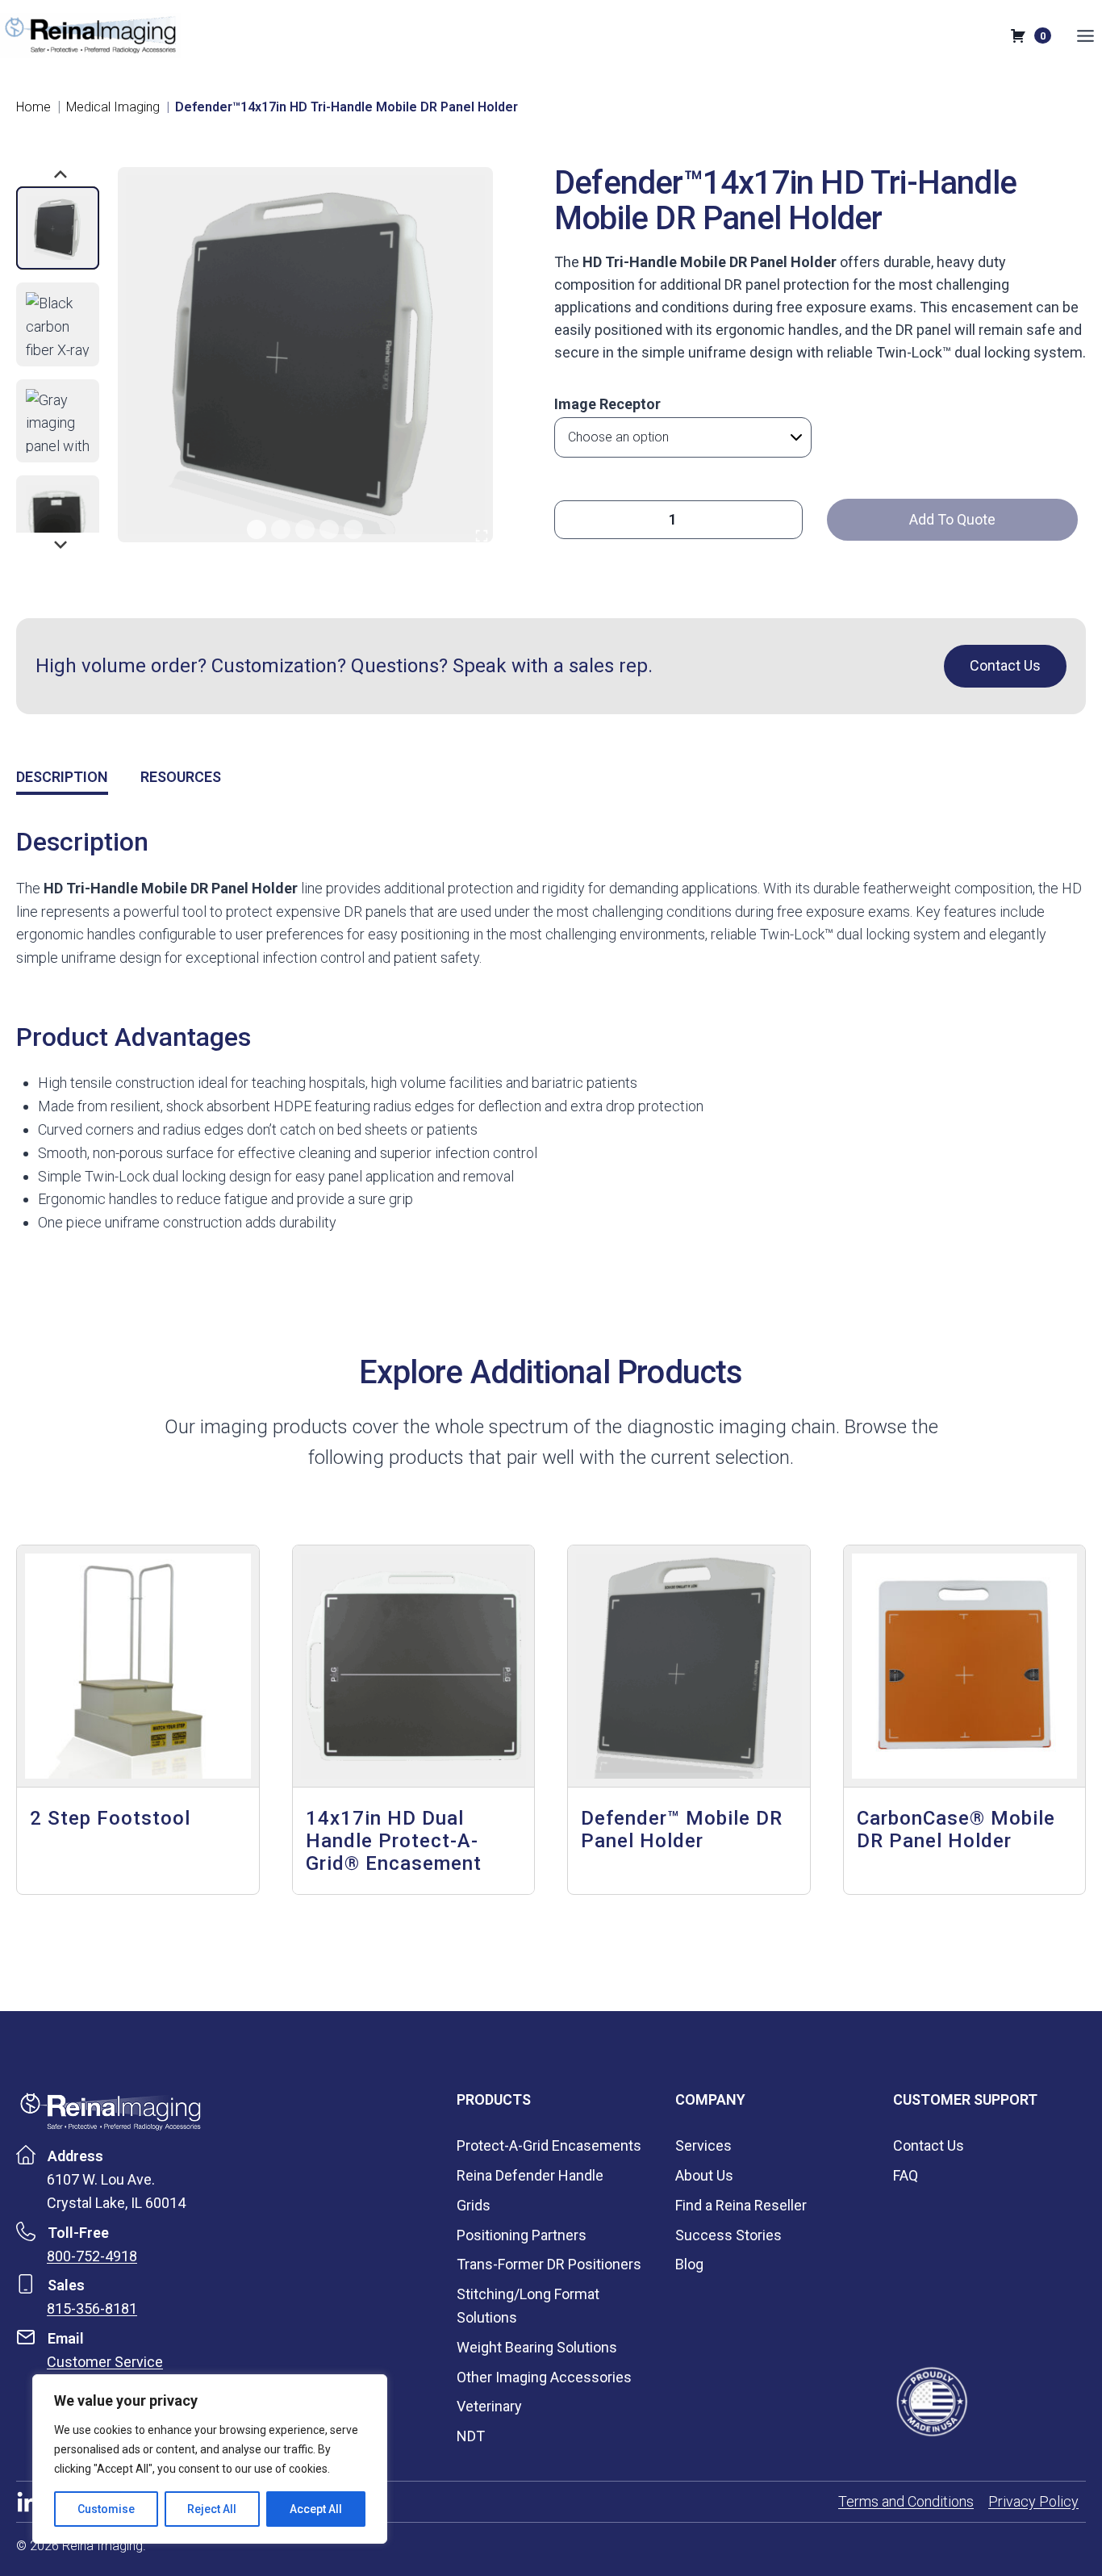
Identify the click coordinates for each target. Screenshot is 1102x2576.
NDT (471, 2436)
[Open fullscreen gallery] (482, 536)
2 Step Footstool (110, 1818)
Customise (106, 2509)
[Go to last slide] (60, 176)
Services (703, 2145)
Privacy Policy (1033, 2501)
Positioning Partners (522, 2235)
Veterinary (489, 2406)
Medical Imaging (113, 107)
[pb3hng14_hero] (305, 355)
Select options (635, 1886)
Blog (689, 2264)
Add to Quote (952, 519)
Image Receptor (607, 404)
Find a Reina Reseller (741, 2205)
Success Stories (728, 2235)
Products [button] (494, 2099)
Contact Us (929, 2145)
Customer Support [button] (965, 2099)
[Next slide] (60, 544)
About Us (704, 2175)
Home (33, 107)
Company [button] (710, 2099)
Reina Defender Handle (530, 2175)
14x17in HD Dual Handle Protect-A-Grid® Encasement (394, 1841)
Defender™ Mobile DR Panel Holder (682, 1830)
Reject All (212, 2509)
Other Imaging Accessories (544, 2377)
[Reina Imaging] (111, 2111)
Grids (474, 2205)
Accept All (316, 2509)
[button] (58, 228)
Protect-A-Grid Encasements (549, 2145)
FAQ (906, 2175)
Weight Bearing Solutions (537, 2347)
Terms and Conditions (906, 2501)
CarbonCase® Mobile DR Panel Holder (956, 1830)
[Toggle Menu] (1085, 36)
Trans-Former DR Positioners (549, 2264)
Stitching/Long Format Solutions (528, 2306)
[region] (210, 2459)
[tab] (257, 529)
